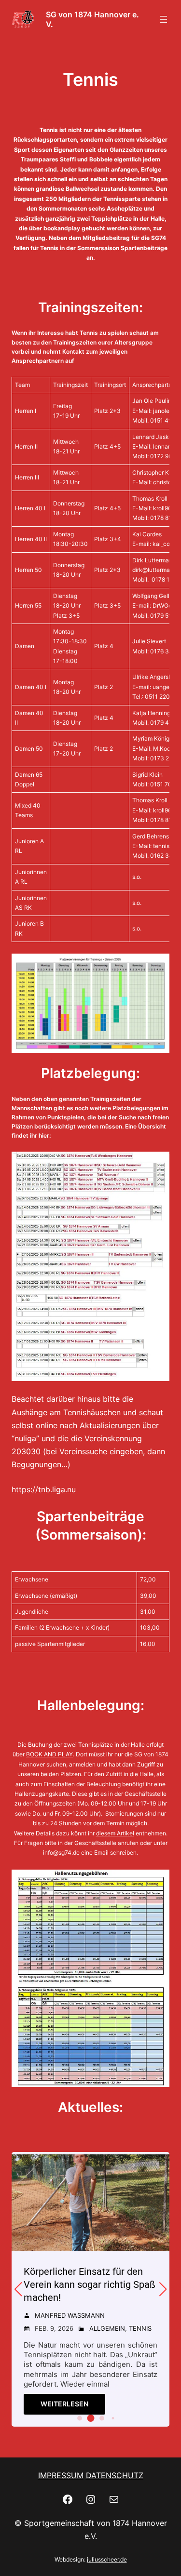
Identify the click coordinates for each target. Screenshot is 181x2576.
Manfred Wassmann (70, 2315)
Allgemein (107, 2328)
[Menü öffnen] (164, 19)
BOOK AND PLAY (49, 1754)
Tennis (140, 2328)
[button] (80, 2418)
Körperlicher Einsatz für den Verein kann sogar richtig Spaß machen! (90, 2284)
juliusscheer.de (107, 2559)
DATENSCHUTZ (115, 2475)
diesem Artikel (115, 1833)
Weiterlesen (64, 2404)
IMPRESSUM (61, 2475)
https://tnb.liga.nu (44, 1489)
